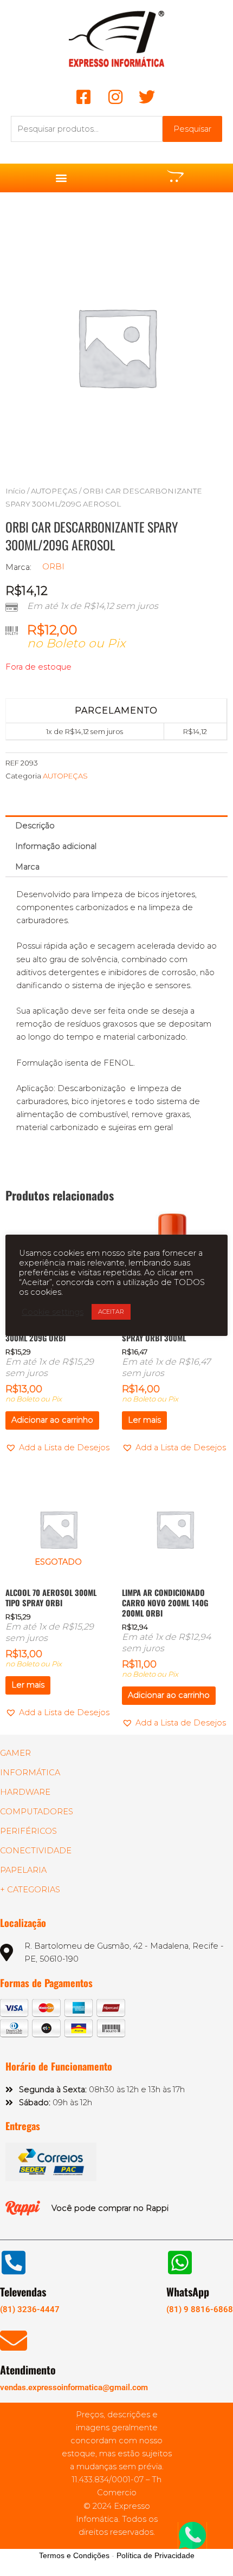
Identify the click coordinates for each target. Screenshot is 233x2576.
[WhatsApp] (180, 2262)
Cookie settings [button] (53, 1312)
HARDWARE (25, 1792)
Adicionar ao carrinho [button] (52, 1420)
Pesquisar (192, 129)
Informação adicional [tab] (56, 846)
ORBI (53, 567)
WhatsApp (188, 2292)
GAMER (15, 1753)
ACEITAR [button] (111, 1312)
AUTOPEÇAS (54, 491)
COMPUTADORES (37, 1812)
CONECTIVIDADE (36, 1851)
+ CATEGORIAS (30, 1890)
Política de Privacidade (156, 2555)
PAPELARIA (23, 1870)
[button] (61, 178)
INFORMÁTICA (30, 1773)
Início (15, 491)
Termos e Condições (74, 2555)
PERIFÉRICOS (28, 1831)
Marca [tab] (27, 867)
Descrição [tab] (35, 826)
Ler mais (144, 1420)
